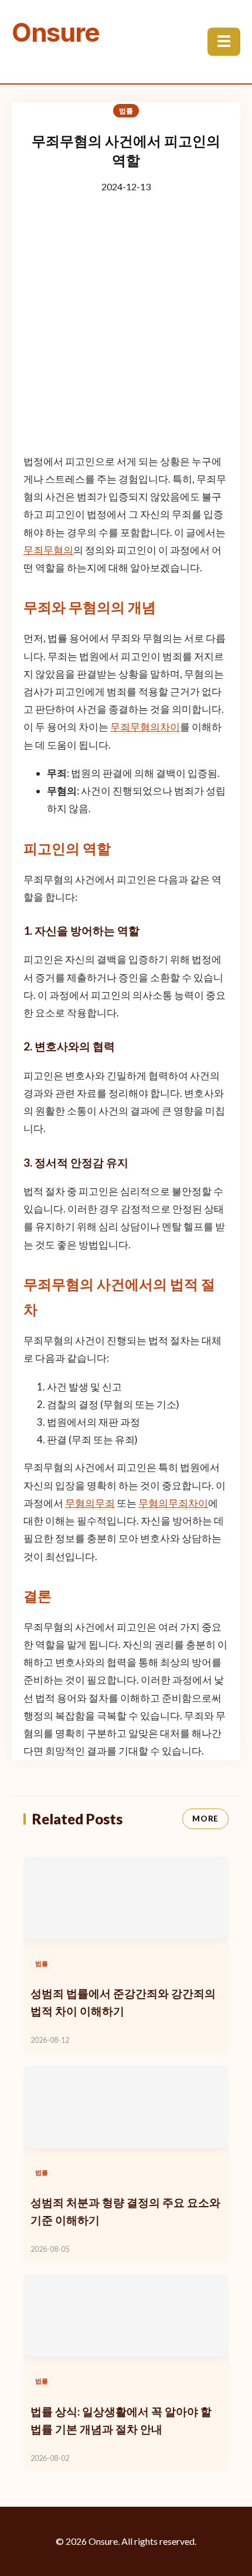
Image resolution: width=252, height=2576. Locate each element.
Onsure (56, 32)
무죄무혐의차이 (145, 727)
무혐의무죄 (90, 1503)
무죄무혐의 (48, 550)
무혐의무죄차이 (173, 1503)
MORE (205, 1819)
